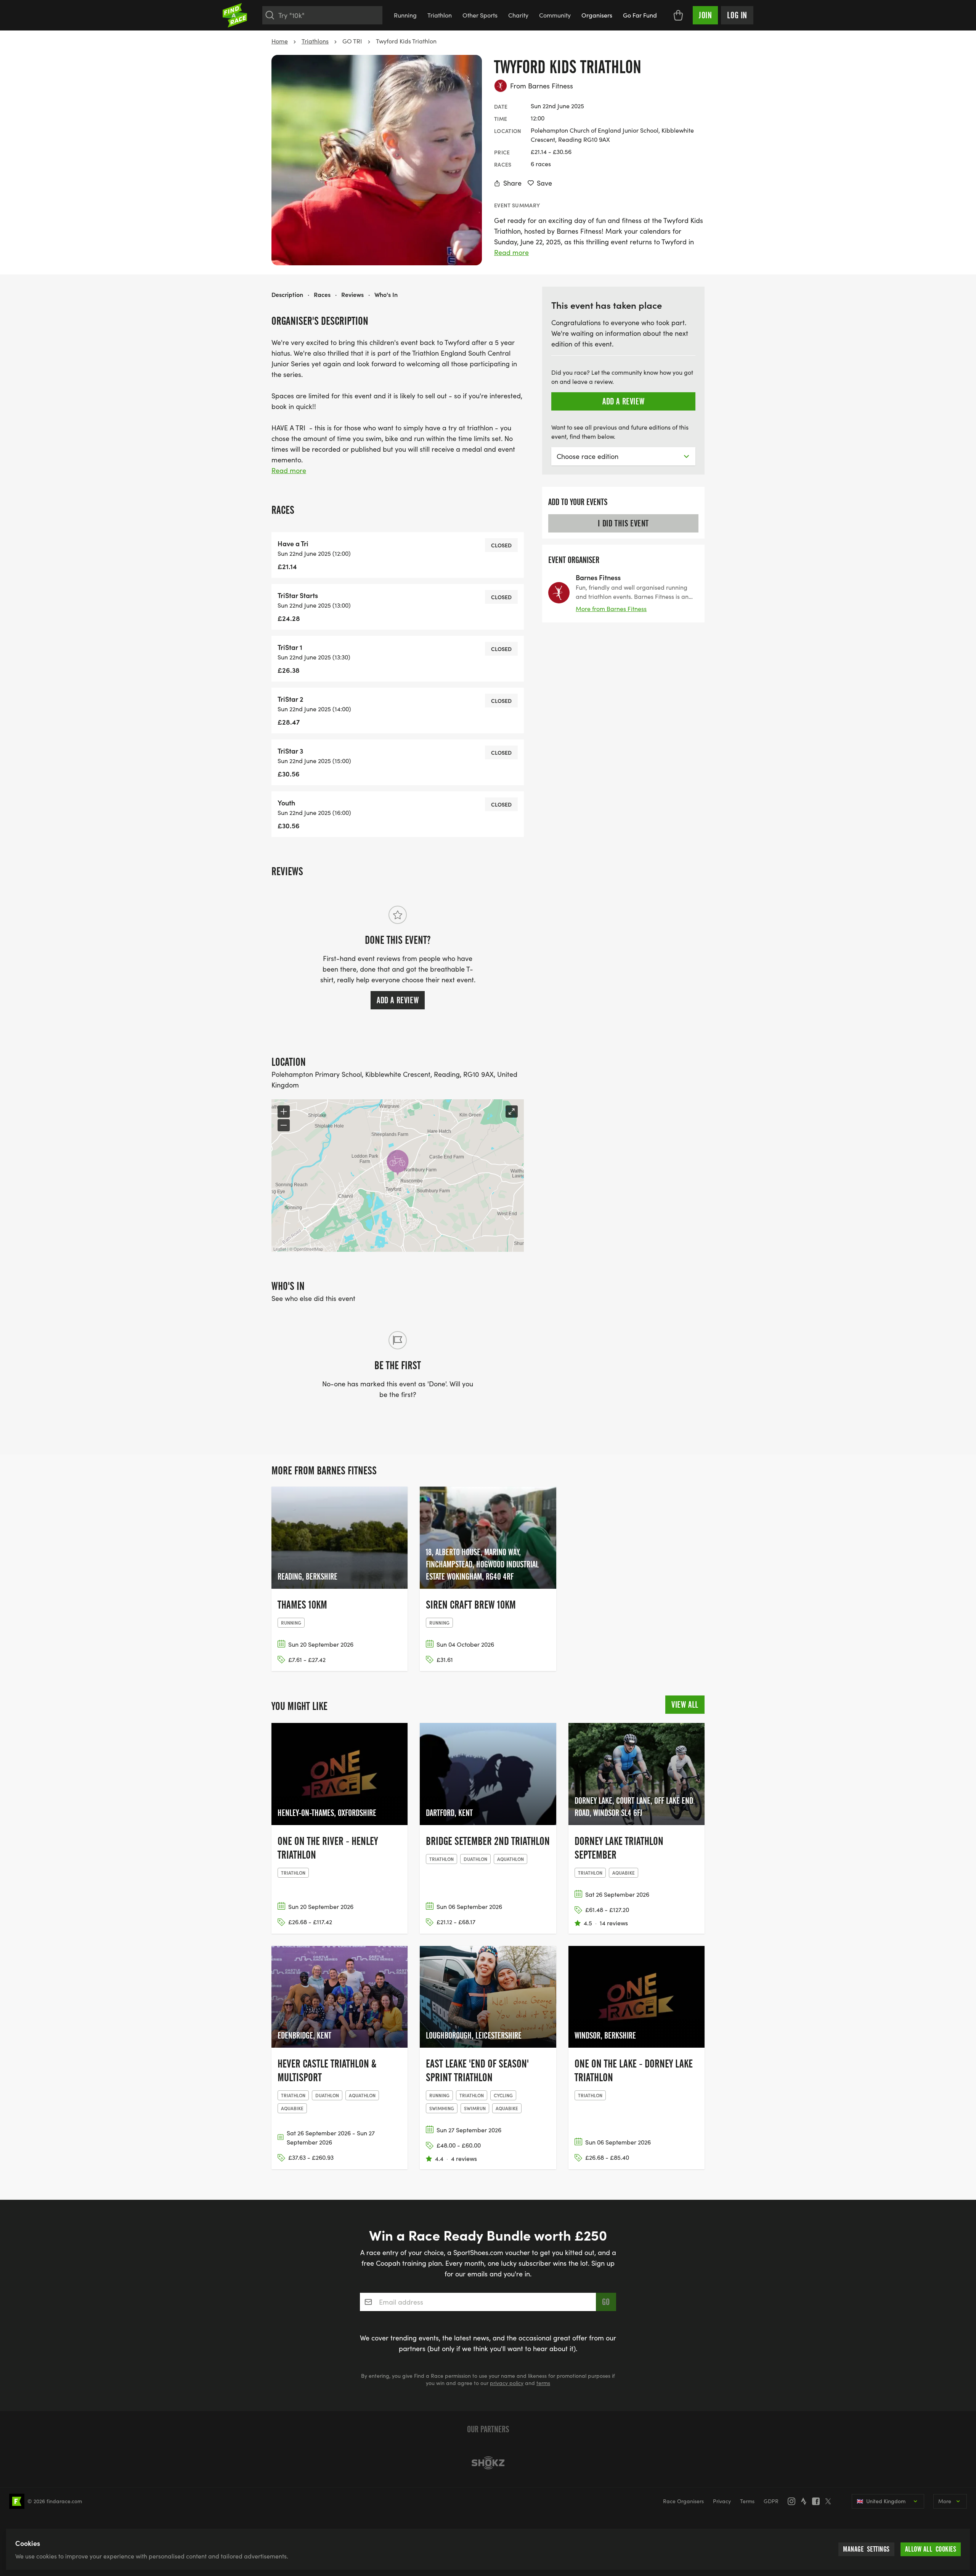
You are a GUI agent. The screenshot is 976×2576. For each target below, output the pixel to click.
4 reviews (464, 2158)
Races (322, 294)
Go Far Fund (640, 15)
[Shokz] (488, 2463)
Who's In (386, 294)
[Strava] (806, 2501)
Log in (737, 15)
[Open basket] (678, 15)
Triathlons (315, 41)
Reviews (352, 294)
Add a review (398, 1000)
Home (280, 41)
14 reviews (614, 1923)
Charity (518, 15)
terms (543, 2383)
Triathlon (440, 15)
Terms (747, 2501)
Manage (866, 2549)
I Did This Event (623, 523)
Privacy (722, 2501)
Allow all (931, 2549)
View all (685, 1705)
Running (405, 15)
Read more (511, 252)
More (945, 2501)
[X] (830, 2501)
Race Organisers (683, 2501)
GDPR (771, 2501)
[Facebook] (818, 2501)
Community (555, 15)
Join (705, 15)
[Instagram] (794, 2501)
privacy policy (507, 2383)
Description (287, 294)
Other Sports (480, 15)
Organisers (597, 15)
